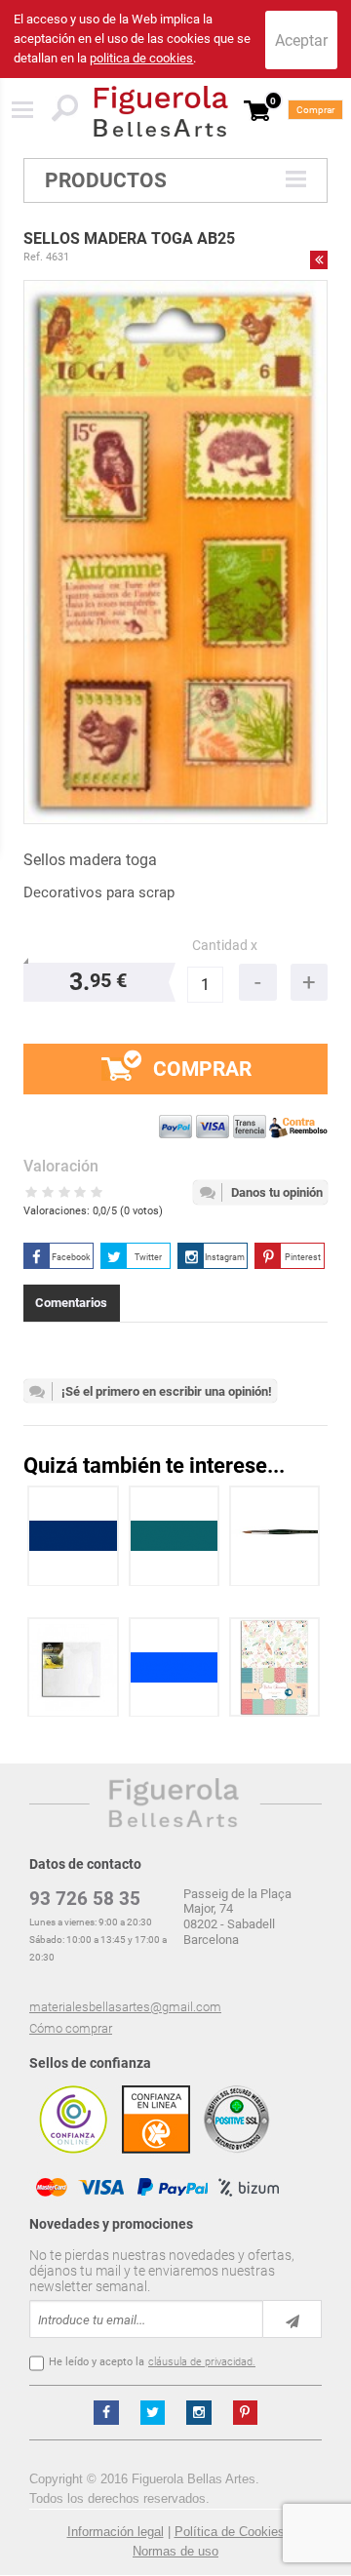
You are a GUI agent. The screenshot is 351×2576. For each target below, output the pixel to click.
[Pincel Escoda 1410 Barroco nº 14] (275, 1536)
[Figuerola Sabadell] (161, 111)
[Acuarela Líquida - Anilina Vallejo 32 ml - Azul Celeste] (175, 1667)
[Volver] (319, 259)
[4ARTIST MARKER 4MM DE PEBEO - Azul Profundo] (73, 1536)
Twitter (148, 1257)
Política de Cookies (230, 2532)
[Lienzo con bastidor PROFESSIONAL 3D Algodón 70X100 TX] (73, 1667)
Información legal (116, 2532)
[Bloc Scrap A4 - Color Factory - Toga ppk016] (274, 1667)
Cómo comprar (71, 2028)
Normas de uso (175, 2551)
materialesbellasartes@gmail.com (125, 2007)
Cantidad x (225, 946)
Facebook (71, 1257)
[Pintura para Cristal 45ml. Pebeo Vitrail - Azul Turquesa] (175, 1536)
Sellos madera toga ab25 (129, 238)
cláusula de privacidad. (202, 2362)
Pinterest (303, 1257)
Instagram (225, 1257)
